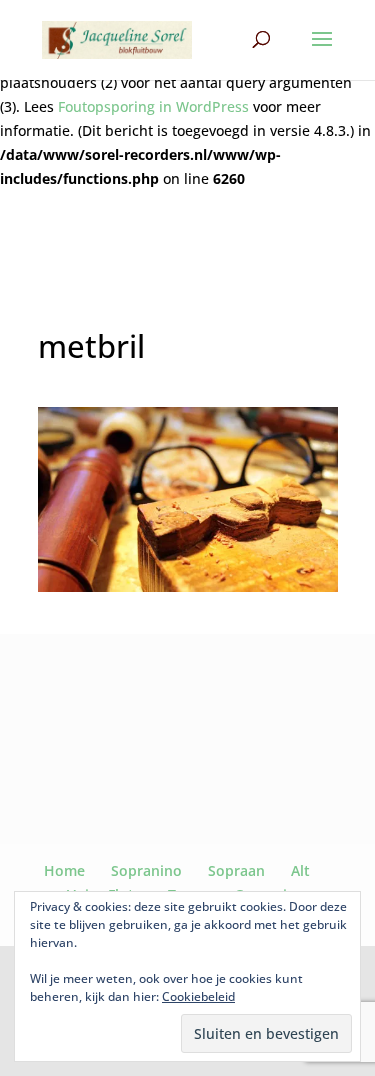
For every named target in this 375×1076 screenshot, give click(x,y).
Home (64, 870)
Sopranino (146, 870)
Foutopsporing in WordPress (153, 106)
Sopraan (236, 870)
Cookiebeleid (198, 996)
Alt (300, 870)
